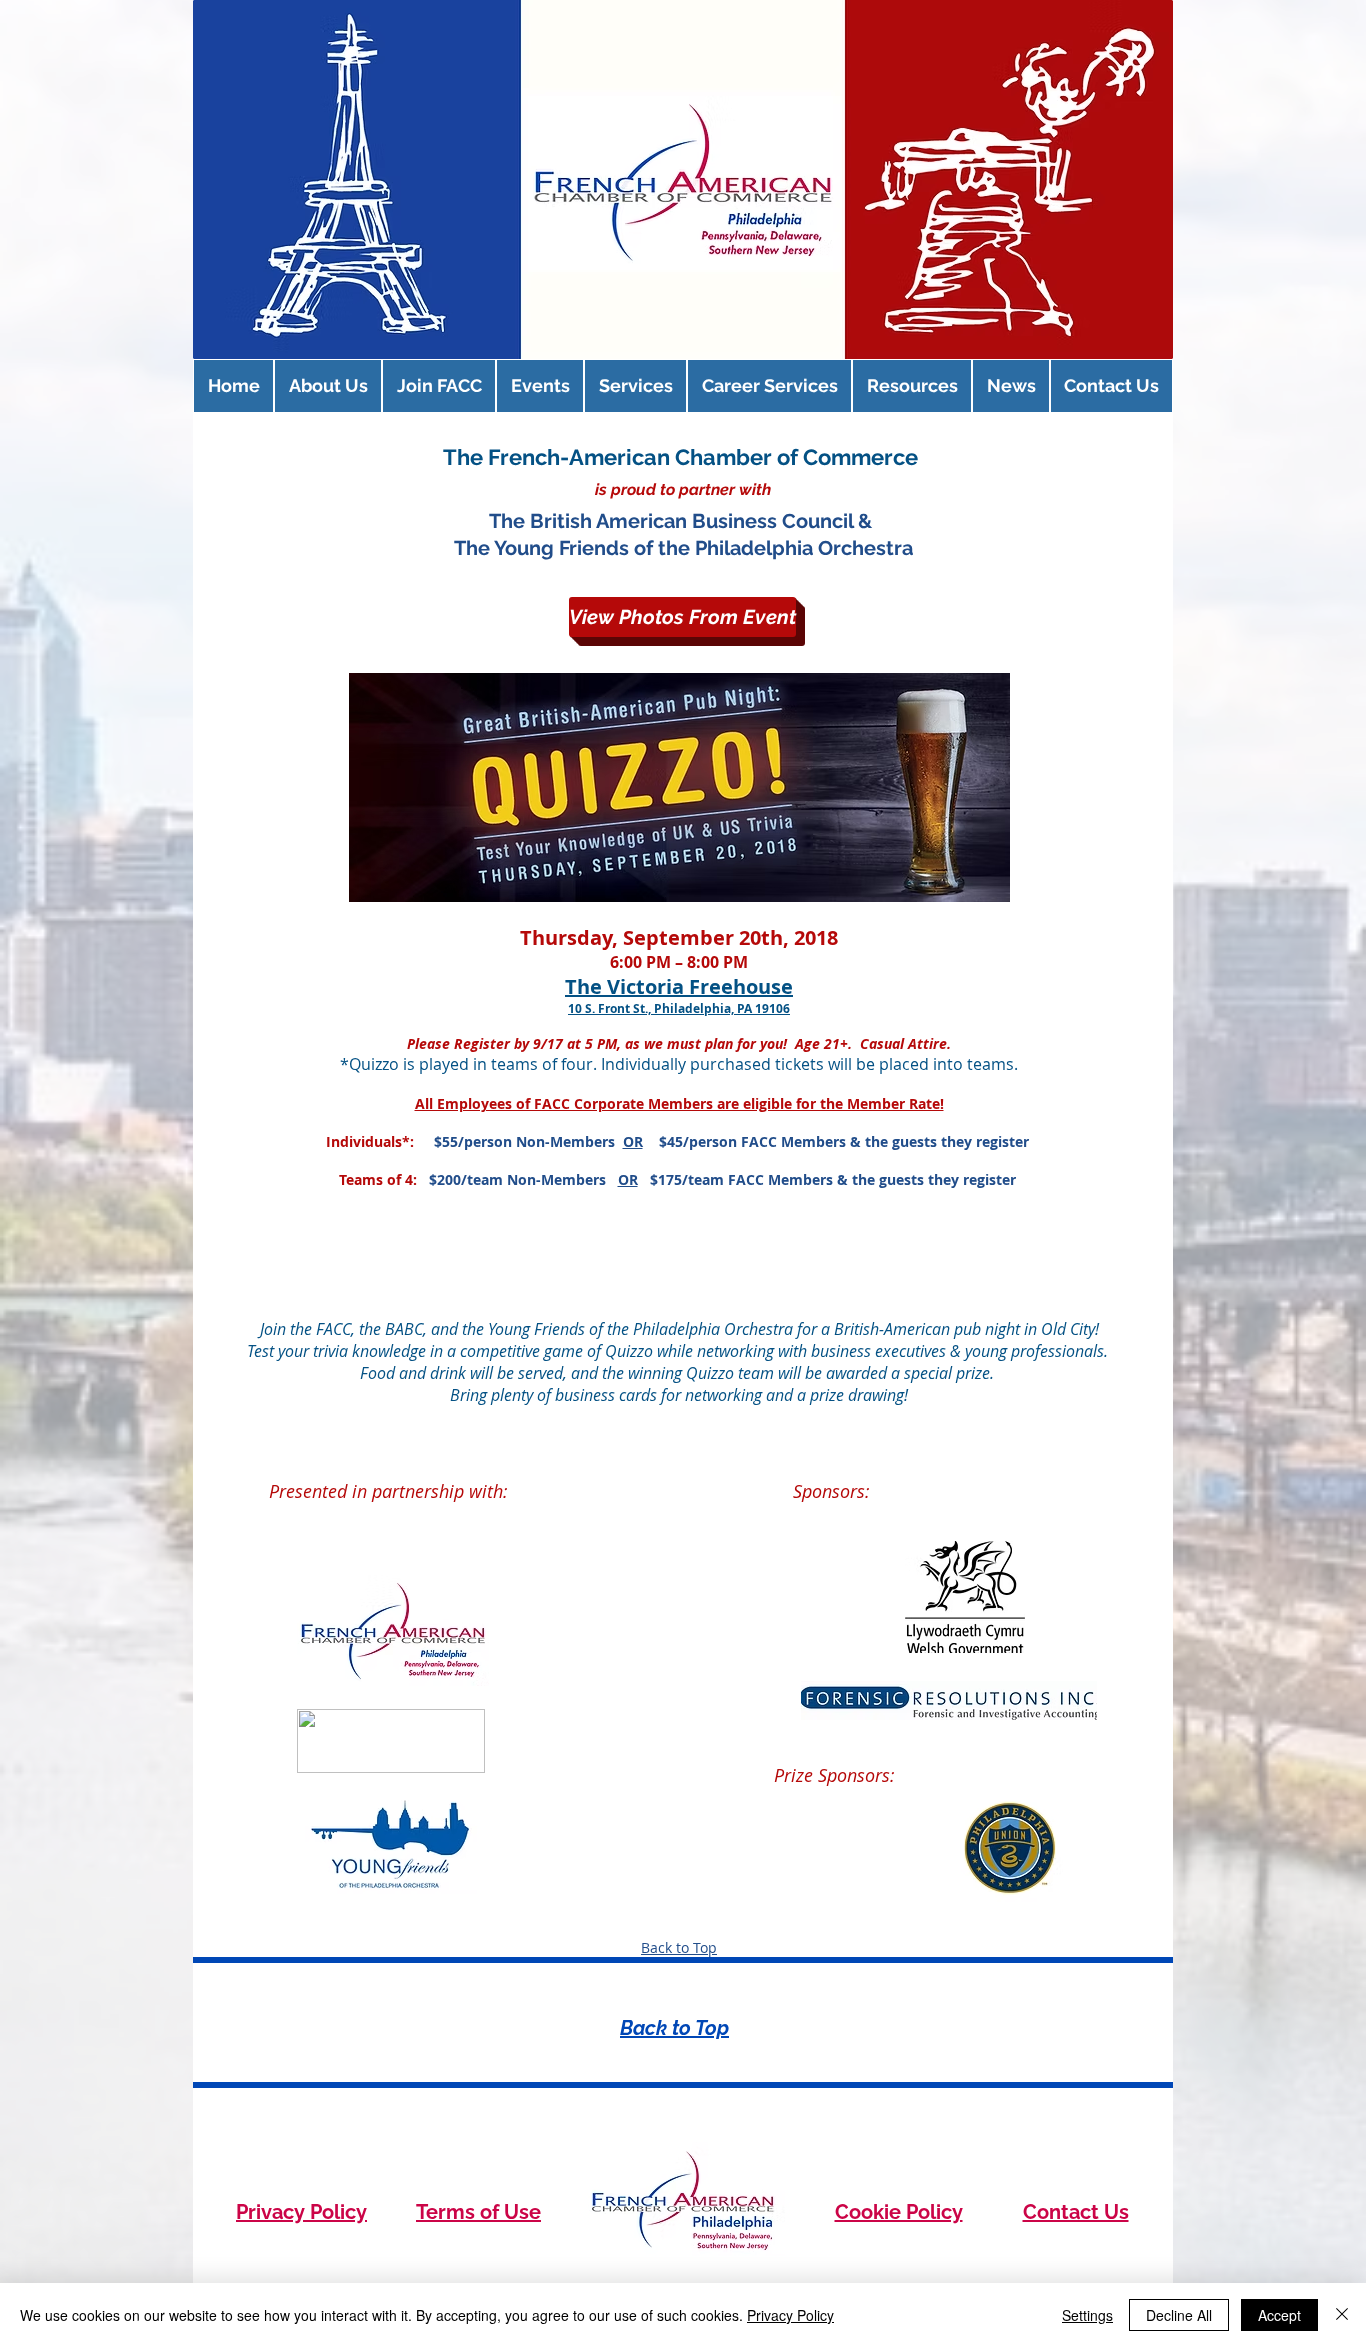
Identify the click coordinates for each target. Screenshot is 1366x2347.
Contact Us (1076, 2212)
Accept (1279, 2315)
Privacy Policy (301, 2212)
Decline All (1179, 2315)
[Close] (1342, 2315)
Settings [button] (1087, 2315)
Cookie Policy (899, 2212)
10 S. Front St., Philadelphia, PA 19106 (679, 1008)
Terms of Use (478, 2212)
